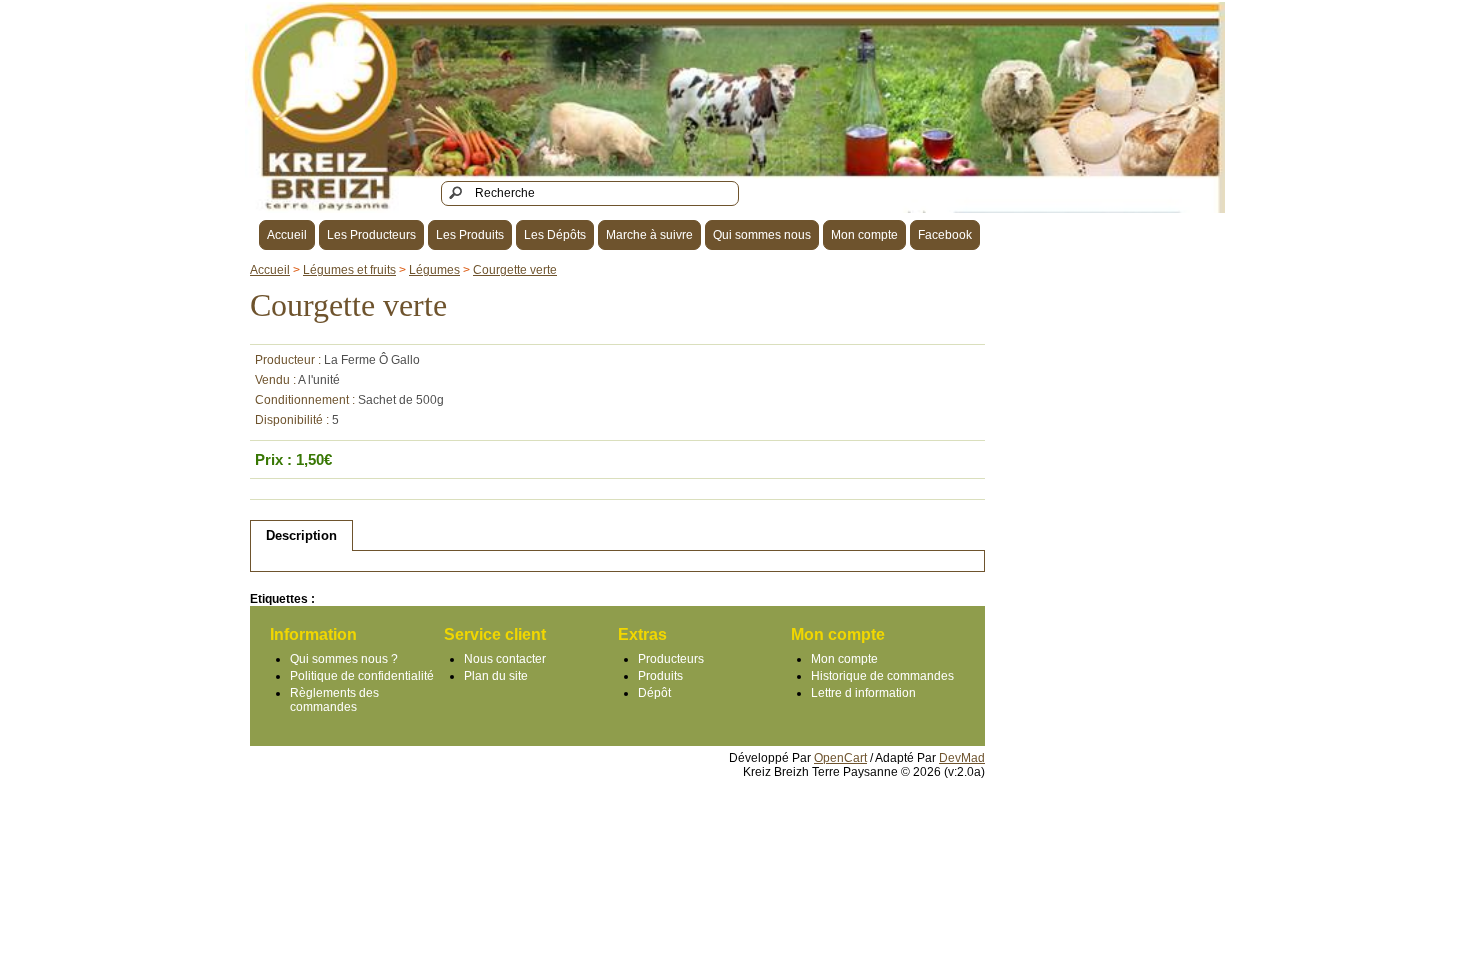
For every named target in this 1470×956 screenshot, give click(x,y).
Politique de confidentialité (362, 676)
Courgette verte (515, 270)
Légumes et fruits (349, 270)
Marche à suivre (649, 235)
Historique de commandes (882, 676)
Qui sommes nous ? (344, 659)
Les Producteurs (371, 235)
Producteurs (671, 659)
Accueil (287, 235)
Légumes (434, 270)
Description (301, 535)
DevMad (962, 758)
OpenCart (840, 758)
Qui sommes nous (762, 235)
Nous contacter (505, 659)
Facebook (945, 235)
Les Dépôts (555, 235)
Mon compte (864, 235)
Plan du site (496, 676)
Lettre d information (863, 693)
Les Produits (470, 235)
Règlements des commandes (334, 700)
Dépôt (654, 693)
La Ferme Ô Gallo (372, 360)
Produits (660, 676)
